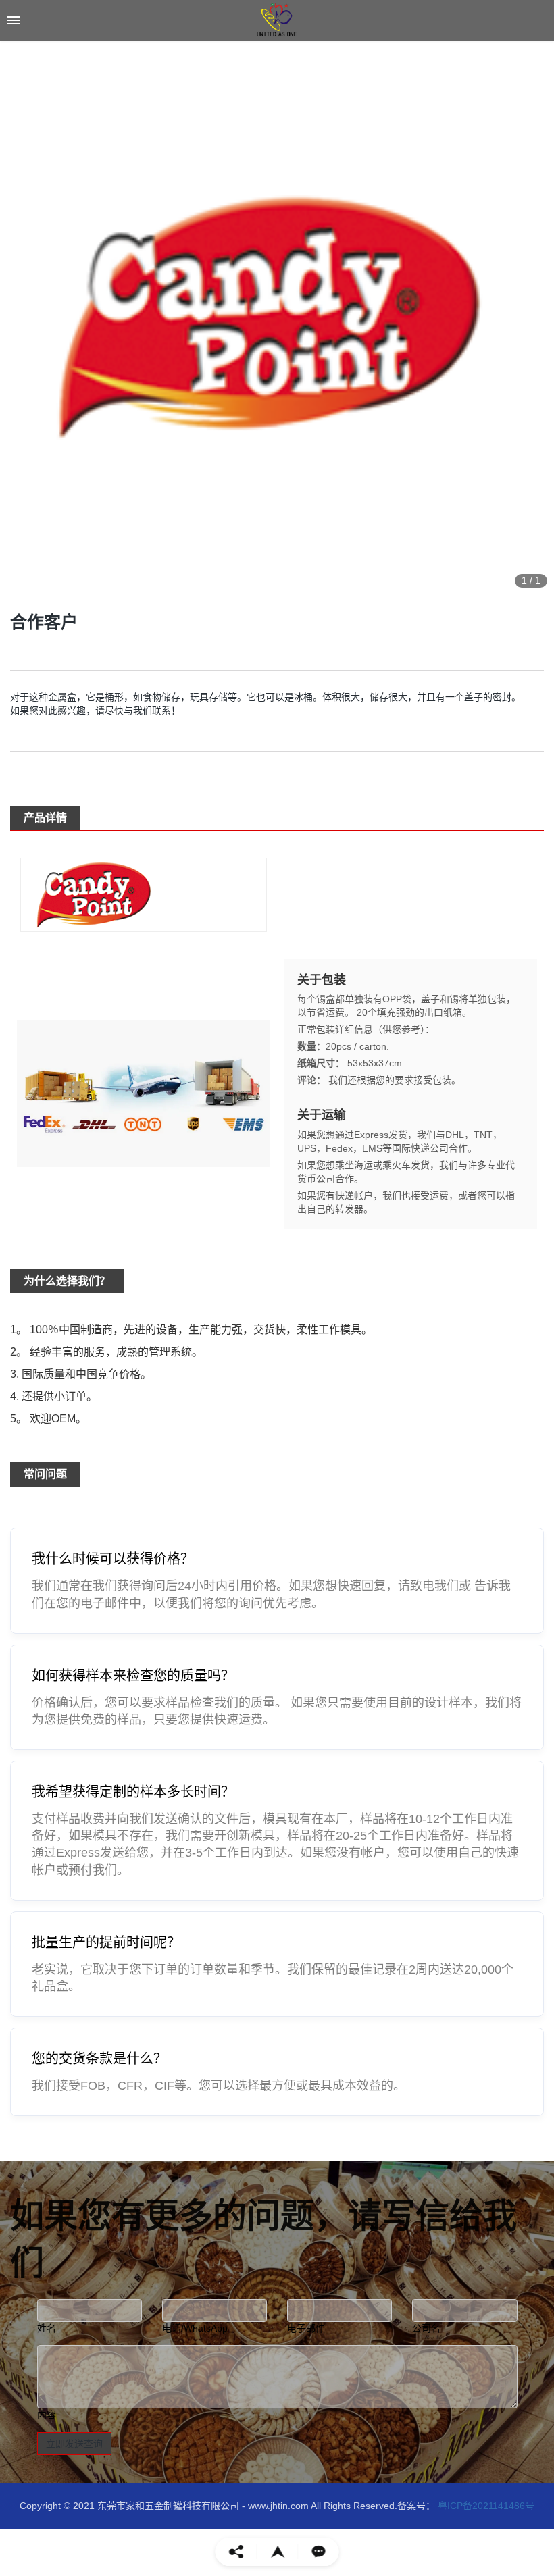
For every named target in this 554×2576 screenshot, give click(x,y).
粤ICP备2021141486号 (485, 2506)
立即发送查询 (74, 2444)
